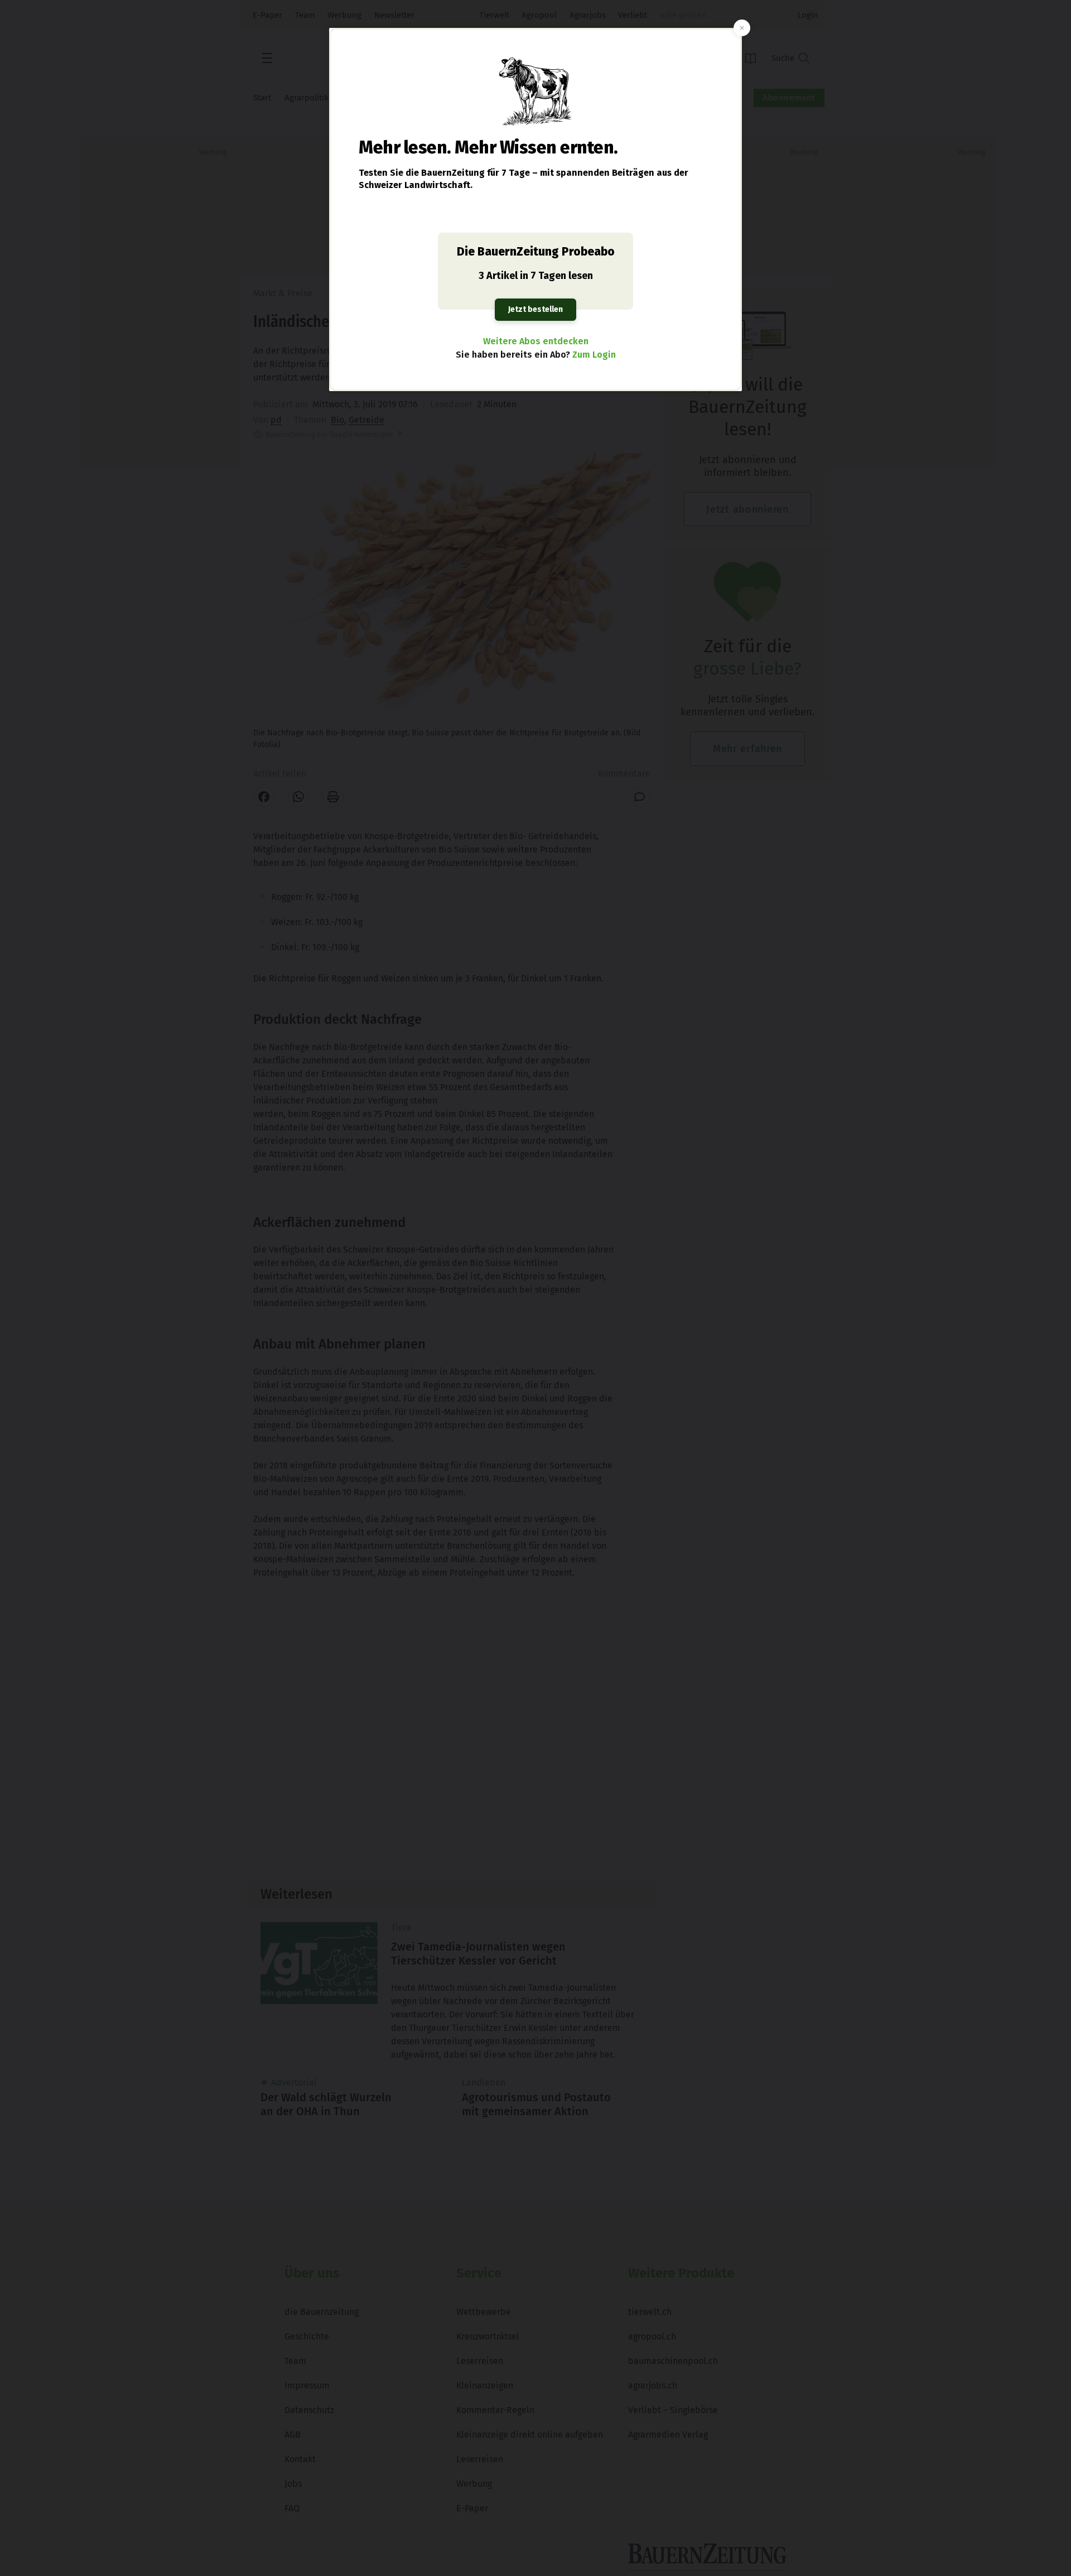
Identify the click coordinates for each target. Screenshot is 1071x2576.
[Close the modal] (742, 28)
